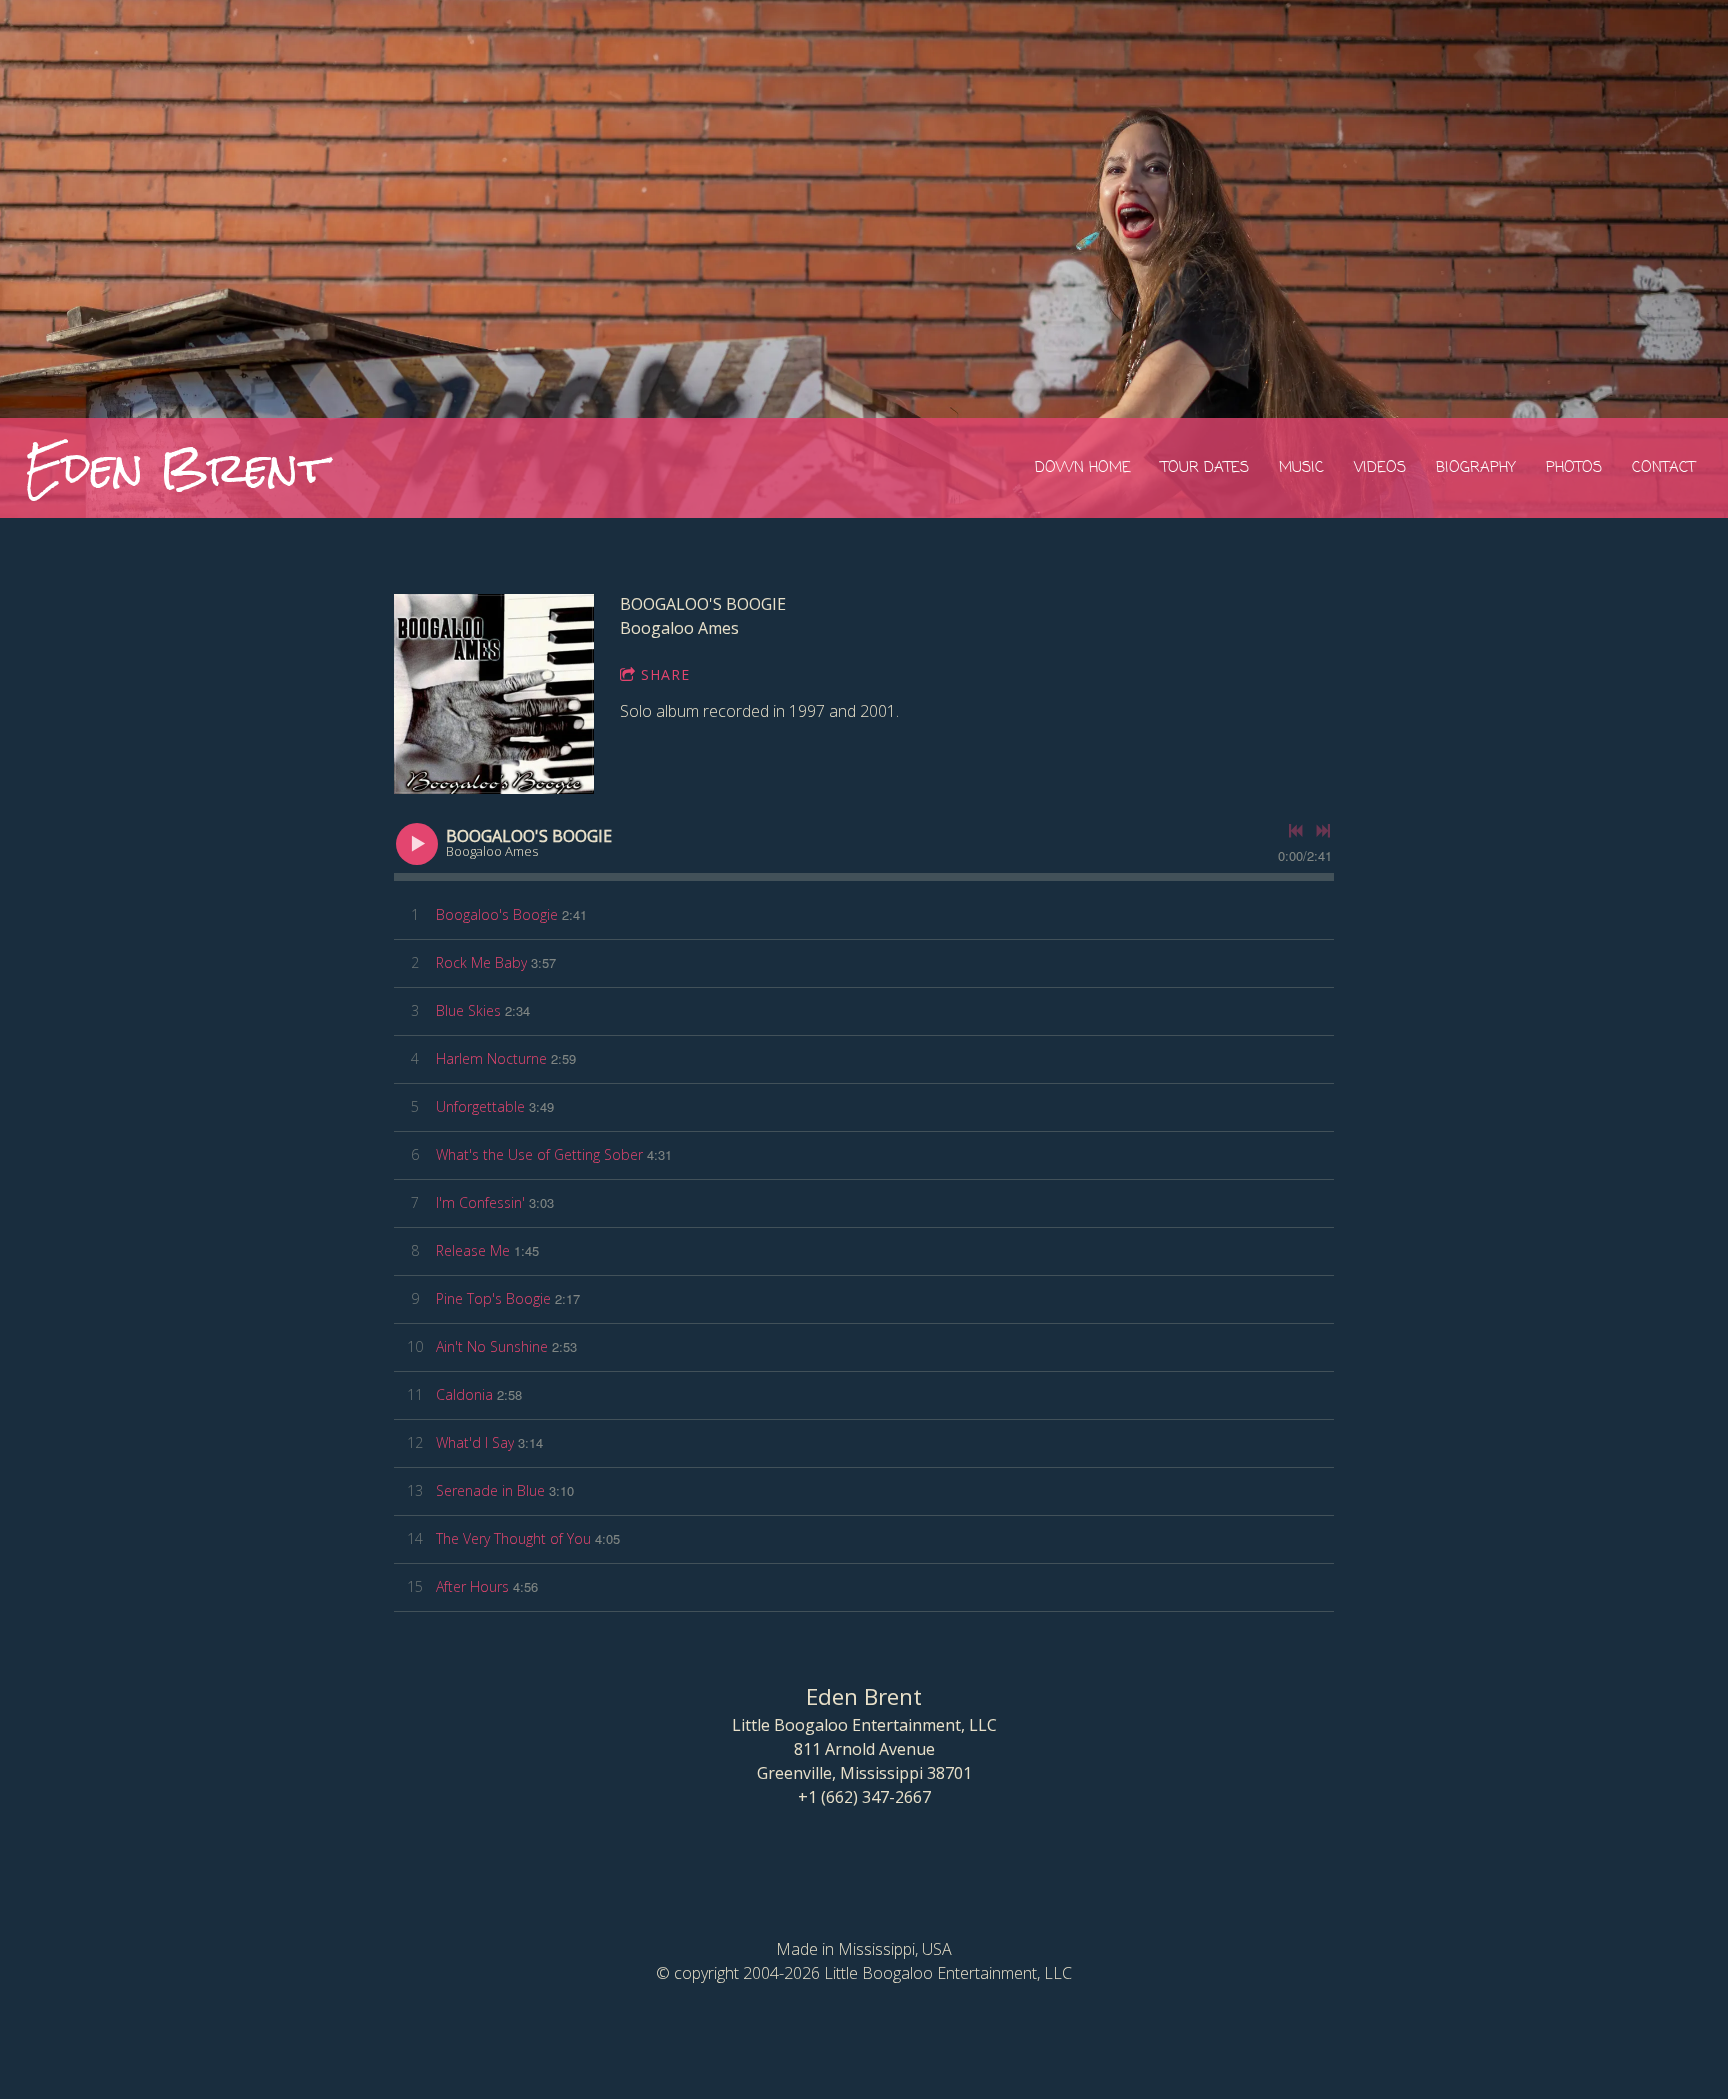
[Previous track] (1296, 831)
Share (665, 674)
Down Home (1083, 468)
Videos (1380, 468)
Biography (1476, 468)
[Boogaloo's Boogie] (494, 694)
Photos (1574, 468)
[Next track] (1323, 831)
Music (1301, 468)
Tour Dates (1205, 468)
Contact (1663, 468)
